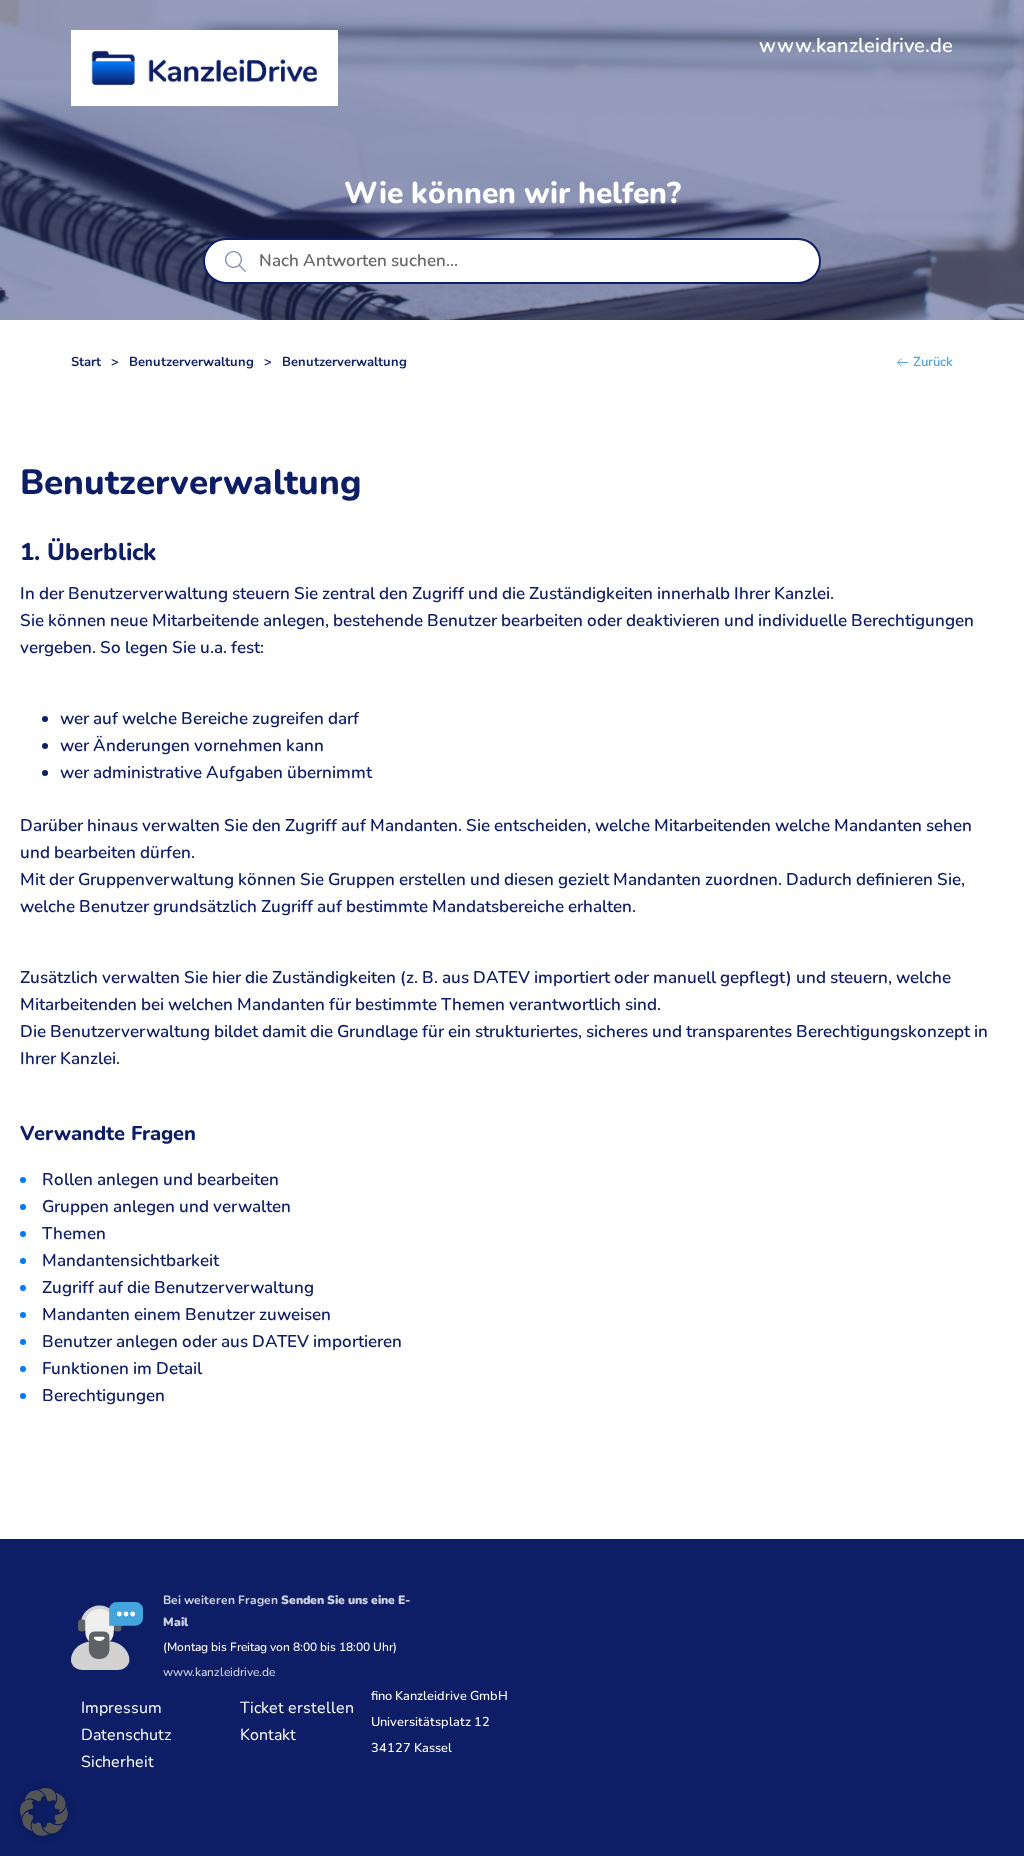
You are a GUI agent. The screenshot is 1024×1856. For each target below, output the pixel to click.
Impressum (121, 1708)
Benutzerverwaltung (191, 362)
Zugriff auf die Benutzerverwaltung (178, 1287)
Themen (74, 1233)
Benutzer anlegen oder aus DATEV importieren (222, 1341)
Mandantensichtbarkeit (130, 1260)
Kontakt (268, 1735)
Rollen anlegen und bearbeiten (160, 1179)
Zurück (933, 362)
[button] (44, 1812)
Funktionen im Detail (122, 1368)
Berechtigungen (103, 1395)
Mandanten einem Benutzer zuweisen (186, 1314)
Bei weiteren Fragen (286, 1611)
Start (86, 362)
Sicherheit (117, 1762)
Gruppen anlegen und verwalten (166, 1206)
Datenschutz (126, 1735)
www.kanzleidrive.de (856, 45)
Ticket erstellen (297, 1708)
